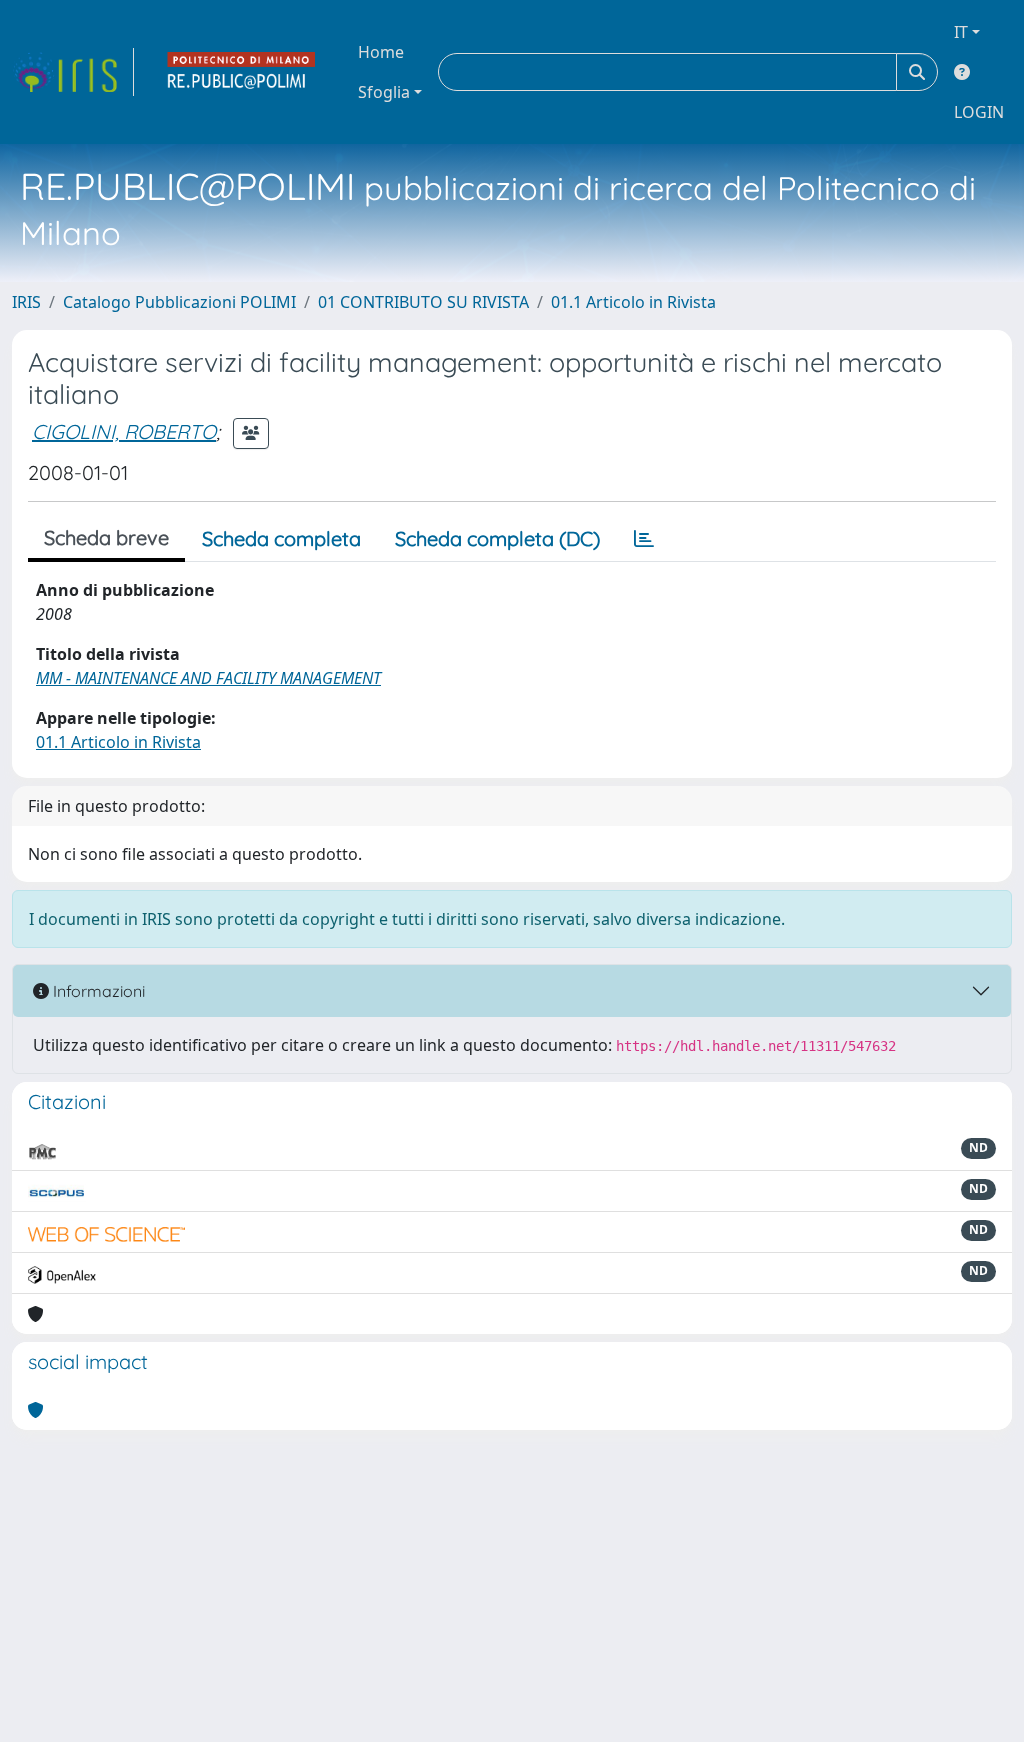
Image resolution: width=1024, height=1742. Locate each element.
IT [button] (961, 32)
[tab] (644, 539)
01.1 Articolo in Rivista (633, 302)
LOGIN (979, 112)
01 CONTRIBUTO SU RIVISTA (423, 302)
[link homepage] (73, 72)
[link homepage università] (242, 72)
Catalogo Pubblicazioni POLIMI (179, 302)
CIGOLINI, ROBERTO (124, 431)
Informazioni (97, 991)
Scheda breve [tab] (106, 537)
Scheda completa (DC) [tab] (497, 538)
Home (381, 52)
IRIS (26, 302)
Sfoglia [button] (384, 92)
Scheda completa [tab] (281, 538)
